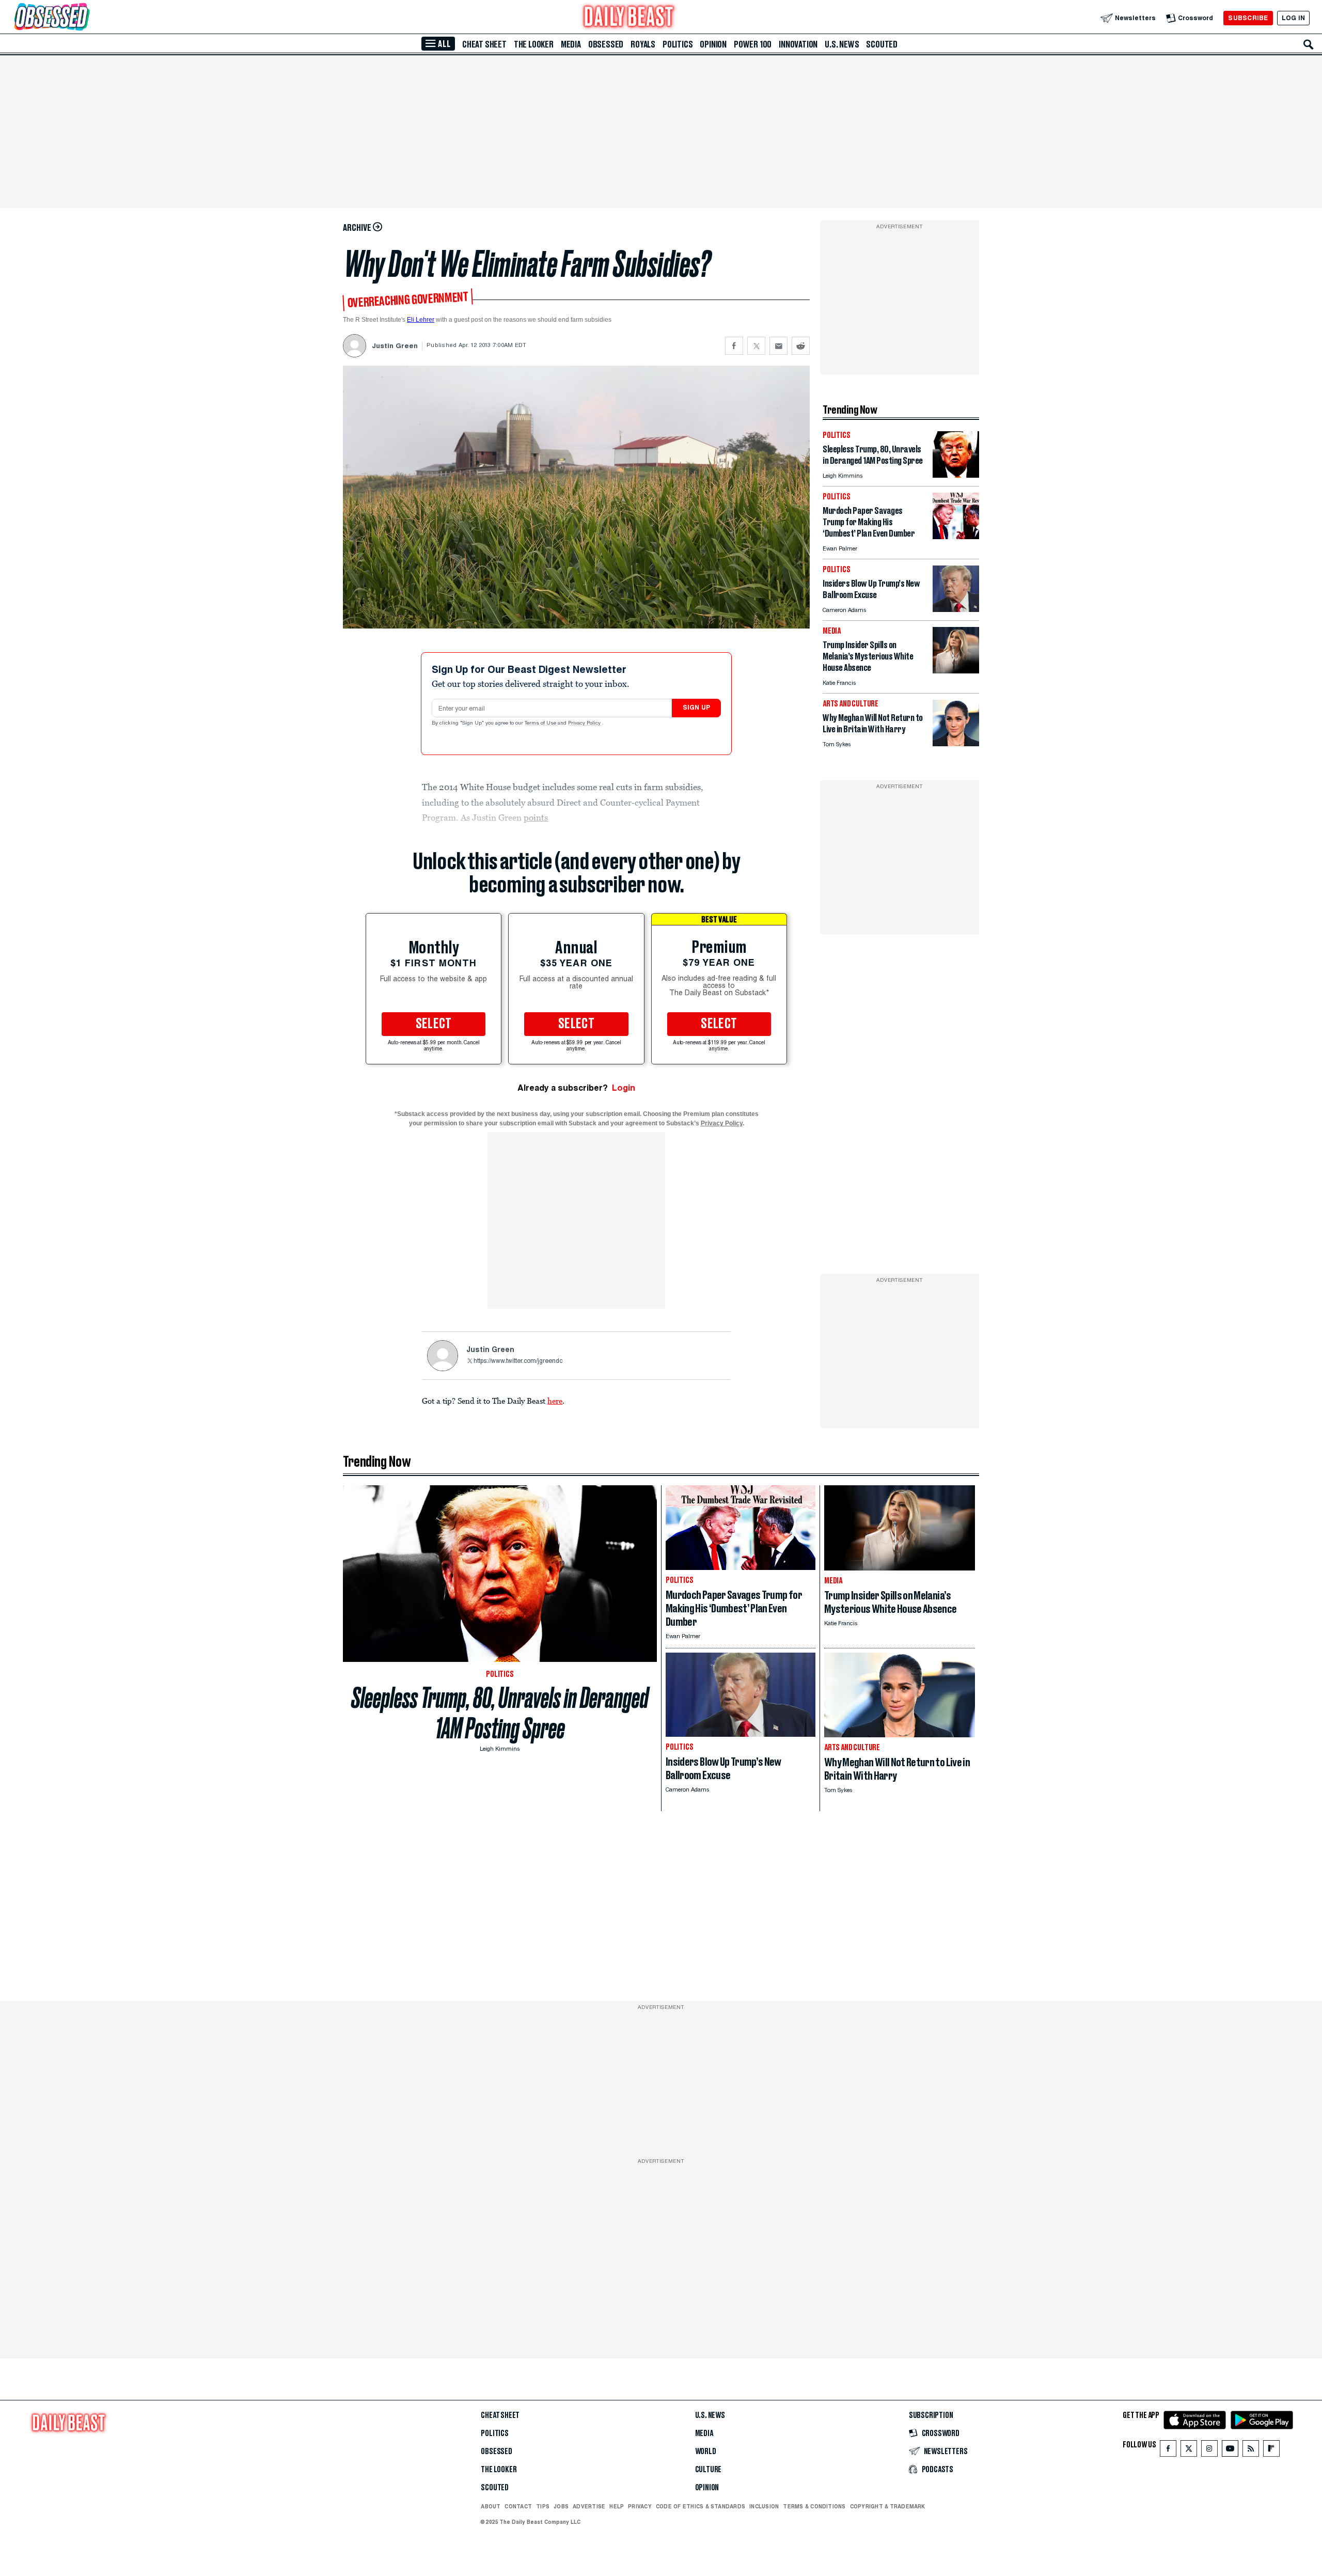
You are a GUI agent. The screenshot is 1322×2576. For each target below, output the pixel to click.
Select (434, 1024)
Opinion (713, 44)
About (491, 2506)
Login (624, 1088)
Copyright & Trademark (888, 2506)
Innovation (798, 44)
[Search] (1309, 44)
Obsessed (606, 44)
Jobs (561, 2506)
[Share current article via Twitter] (756, 346)
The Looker (534, 44)
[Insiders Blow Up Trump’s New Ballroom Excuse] (956, 609)
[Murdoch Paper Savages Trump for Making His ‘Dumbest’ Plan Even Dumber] (956, 536)
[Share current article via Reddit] (801, 346)
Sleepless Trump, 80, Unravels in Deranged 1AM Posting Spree (500, 1713)
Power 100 (753, 44)
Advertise (589, 2506)
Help (617, 2506)
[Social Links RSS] (1251, 2451)
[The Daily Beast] (629, 18)
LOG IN (1293, 18)
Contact (518, 2506)
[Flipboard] (1271, 2451)
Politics (678, 44)
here (555, 1401)
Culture (709, 2470)
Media (571, 44)
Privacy (640, 2506)
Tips (543, 2506)
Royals (643, 44)
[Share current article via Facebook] (734, 346)
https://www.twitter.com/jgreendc (518, 1361)
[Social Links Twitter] (1189, 2451)
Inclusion (764, 2506)
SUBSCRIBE (1248, 18)
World (706, 2452)
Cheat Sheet (484, 44)
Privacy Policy (585, 724)
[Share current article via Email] (778, 346)
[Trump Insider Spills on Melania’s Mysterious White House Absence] (956, 671)
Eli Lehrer (421, 320)
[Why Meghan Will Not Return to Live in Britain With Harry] (956, 743)
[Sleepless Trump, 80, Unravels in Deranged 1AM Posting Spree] (956, 475)
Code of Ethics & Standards (701, 2506)
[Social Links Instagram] (1209, 2451)
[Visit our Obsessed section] (85, 18)
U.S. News (842, 44)
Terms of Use (541, 724)
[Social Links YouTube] (1230, 2451)
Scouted (882, 44)
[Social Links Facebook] (1168, 2451)
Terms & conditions (814, 2506)
